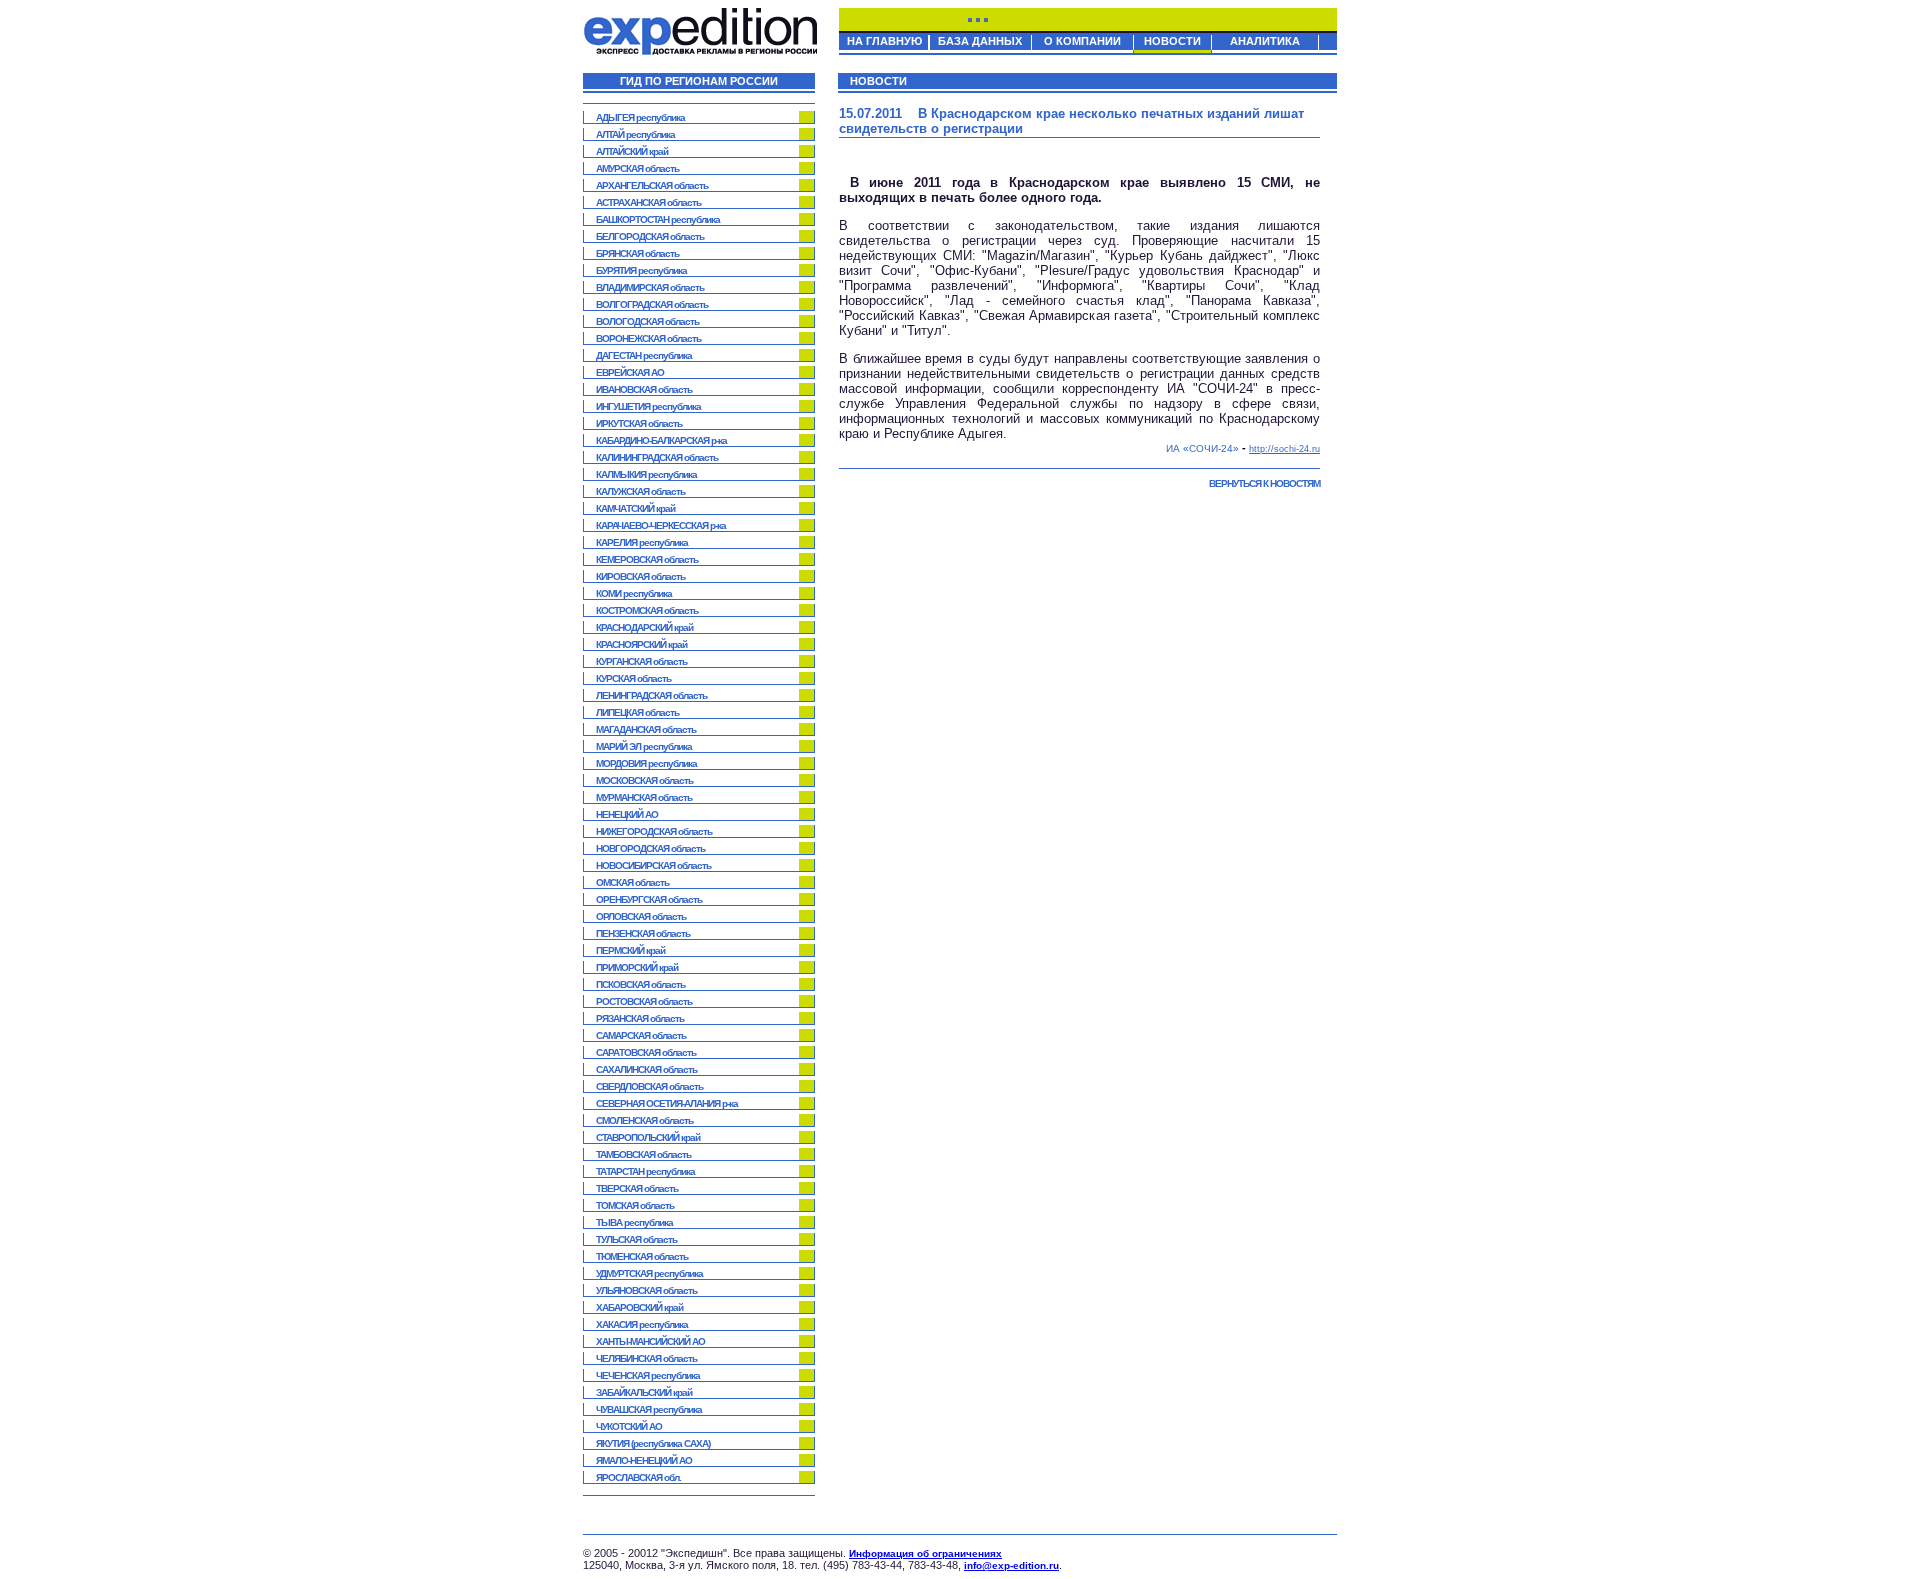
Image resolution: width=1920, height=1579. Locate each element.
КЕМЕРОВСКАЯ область (647, 559)
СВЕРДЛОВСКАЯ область (649, 1086)
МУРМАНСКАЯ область (644, 797)
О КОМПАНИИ (1082, 41)
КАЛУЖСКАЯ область (640, 491)
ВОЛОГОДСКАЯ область (647, 321)
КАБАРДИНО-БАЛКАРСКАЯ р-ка (661, 440)
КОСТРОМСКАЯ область (647, 610)
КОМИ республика (634, 593)
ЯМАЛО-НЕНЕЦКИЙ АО (644, 1460)
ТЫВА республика (634, 1222)
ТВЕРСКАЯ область (637, 1188)
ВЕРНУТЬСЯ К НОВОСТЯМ (1264, 483)
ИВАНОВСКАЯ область (644, 389)
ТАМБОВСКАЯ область (643, 1154)
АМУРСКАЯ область (637, 168)
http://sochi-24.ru (1284, 449)
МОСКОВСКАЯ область (644, 780)
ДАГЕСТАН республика (644, 355)
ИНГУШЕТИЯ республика (648, 406)
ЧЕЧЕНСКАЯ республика (648, 1375)
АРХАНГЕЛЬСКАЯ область (652, 185)
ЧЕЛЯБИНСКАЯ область (646, 1358)
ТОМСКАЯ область (635, 1205)
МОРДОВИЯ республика (646, 763)
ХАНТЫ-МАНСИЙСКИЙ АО (650, 1341)
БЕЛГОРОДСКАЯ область (650, 236)
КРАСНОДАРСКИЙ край (644, 627)
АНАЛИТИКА (1265, 41)
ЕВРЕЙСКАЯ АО (630, 372)
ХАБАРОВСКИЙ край (639, 1307)
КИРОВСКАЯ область (640, 576)
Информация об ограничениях (925, 1553)
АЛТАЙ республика (635, 134)
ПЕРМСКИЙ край (630, 950)
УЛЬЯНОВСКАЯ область (646, 1290)
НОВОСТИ (1172, 41)
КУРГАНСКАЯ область (641, 661)
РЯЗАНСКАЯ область (640, 1018)
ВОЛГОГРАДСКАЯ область (652, 304)
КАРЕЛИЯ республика (642, 542)
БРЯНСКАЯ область (637, 253)
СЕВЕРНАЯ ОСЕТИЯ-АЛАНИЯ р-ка (667, 1103)
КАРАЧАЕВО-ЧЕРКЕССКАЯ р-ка (661, 525)
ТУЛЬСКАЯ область (636, 1239)
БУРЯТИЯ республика (641, 270)
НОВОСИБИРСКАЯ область (653, 865)
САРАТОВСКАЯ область (646, 1052)
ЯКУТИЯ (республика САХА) (653, 1443)
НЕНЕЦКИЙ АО (627, 814)
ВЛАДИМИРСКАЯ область (650, 287)
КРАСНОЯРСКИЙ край (641, 644)
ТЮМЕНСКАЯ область (642, 1256)
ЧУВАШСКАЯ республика (649, 1409)
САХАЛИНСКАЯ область (646, 1069)
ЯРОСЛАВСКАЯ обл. (638, 1477)
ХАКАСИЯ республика (642, 1324)
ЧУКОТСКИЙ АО (629, 1426)
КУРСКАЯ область (633, 678)
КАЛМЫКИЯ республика (646, 474)
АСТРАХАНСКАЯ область (648, 202)
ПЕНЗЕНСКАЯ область (643, 933)
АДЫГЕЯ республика (640, 117)
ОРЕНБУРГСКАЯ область (649, 899)
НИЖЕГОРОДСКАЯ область (654, 831)
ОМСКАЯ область (632, 882)
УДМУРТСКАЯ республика (649, 1273)
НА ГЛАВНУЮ (884, 41)
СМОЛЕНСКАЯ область (644, 1120)
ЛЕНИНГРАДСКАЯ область (651, 695)
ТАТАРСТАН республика (645, 1171)
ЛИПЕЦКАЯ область (637, 712)
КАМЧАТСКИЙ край (635, 508)
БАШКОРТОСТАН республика (658, 219)
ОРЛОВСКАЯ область (641, 916)
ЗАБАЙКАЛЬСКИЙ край (644, 1392)
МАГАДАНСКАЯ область (646, 729)
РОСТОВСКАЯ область (644, 1001)
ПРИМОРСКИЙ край (637, 967)
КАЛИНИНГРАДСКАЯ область (657, 457)
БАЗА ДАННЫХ (980, 41)
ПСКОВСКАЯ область (640, 984)
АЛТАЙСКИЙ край (632, 151)
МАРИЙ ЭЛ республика (644, 746)
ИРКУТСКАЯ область (639, 423)
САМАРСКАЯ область (641, 1035)
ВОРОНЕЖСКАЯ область (648, 338)
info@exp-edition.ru (1011, 1565)
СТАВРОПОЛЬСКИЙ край (648, 1137)
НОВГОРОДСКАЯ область (650, 848)
